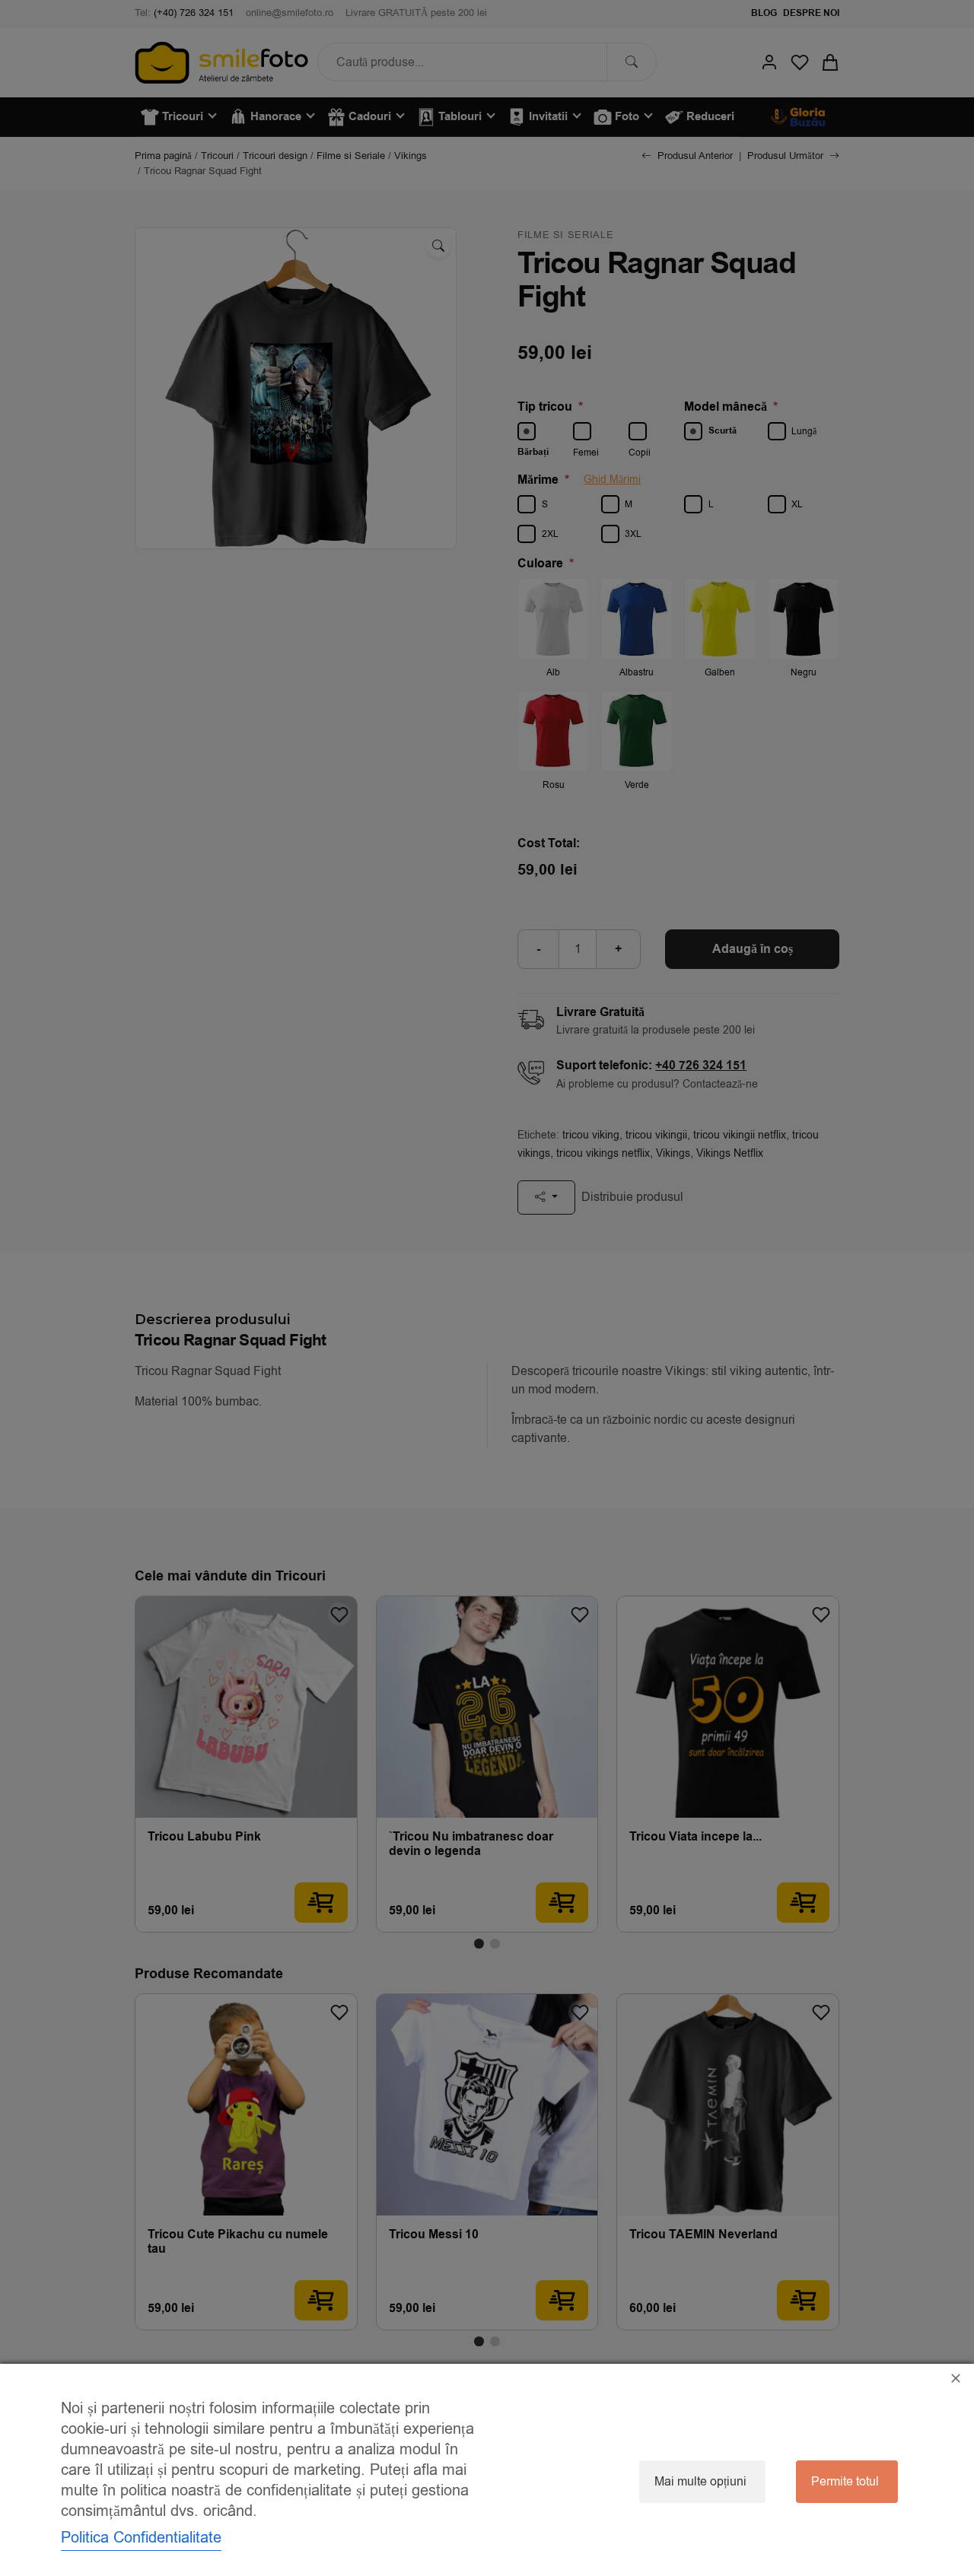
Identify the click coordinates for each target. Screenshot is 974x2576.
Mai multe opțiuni (700, 2482)
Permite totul (845, 2482)
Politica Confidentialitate (141, 2538)
